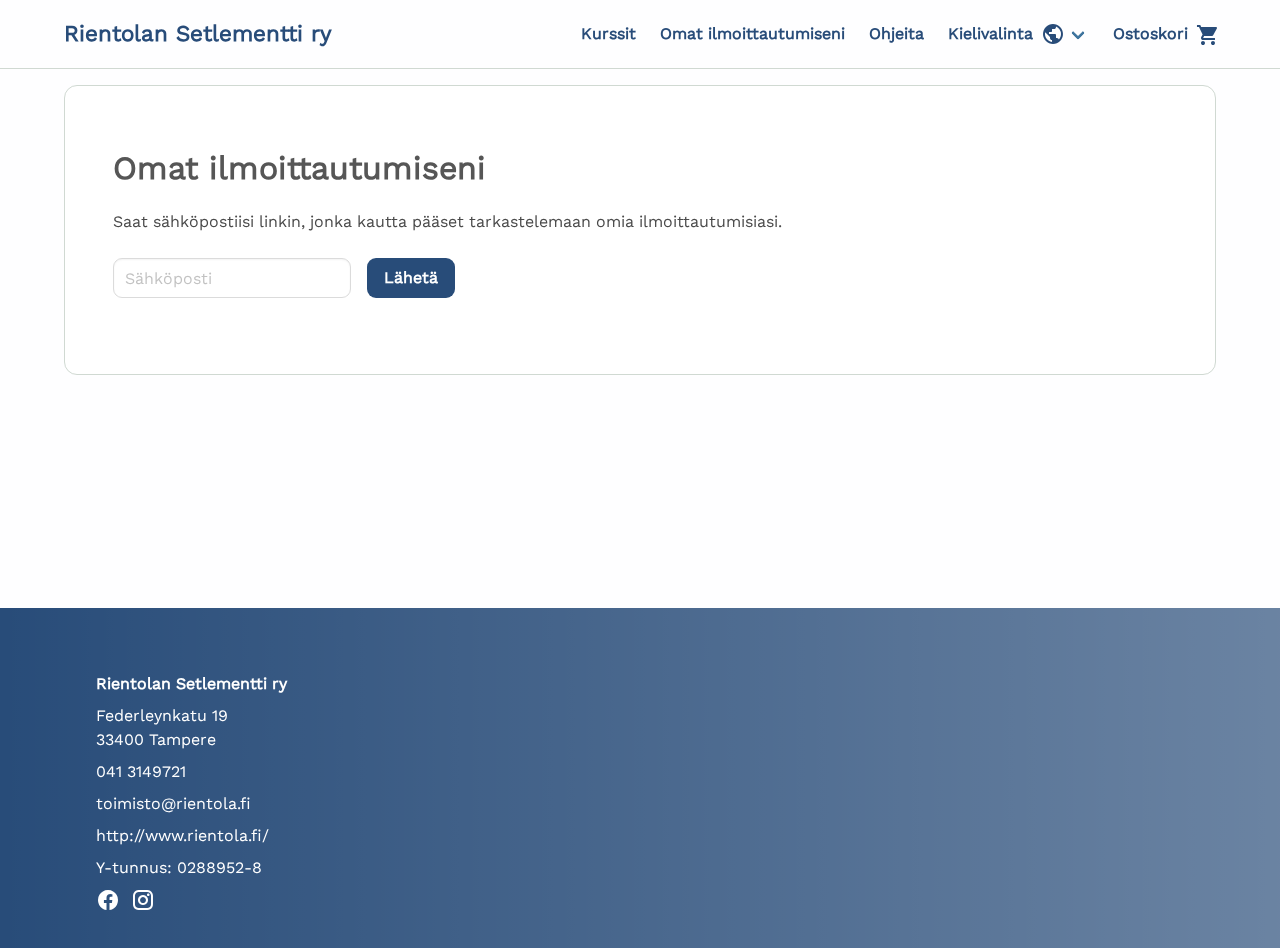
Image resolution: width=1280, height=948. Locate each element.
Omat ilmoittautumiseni (752, 33)
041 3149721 (141, 771)
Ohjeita (896, 33)
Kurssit (608, 33)
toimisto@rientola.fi (173, 803)
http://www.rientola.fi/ (182, 835)
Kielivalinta (990, 33)
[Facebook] (113, 903)
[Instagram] (148, 903)
